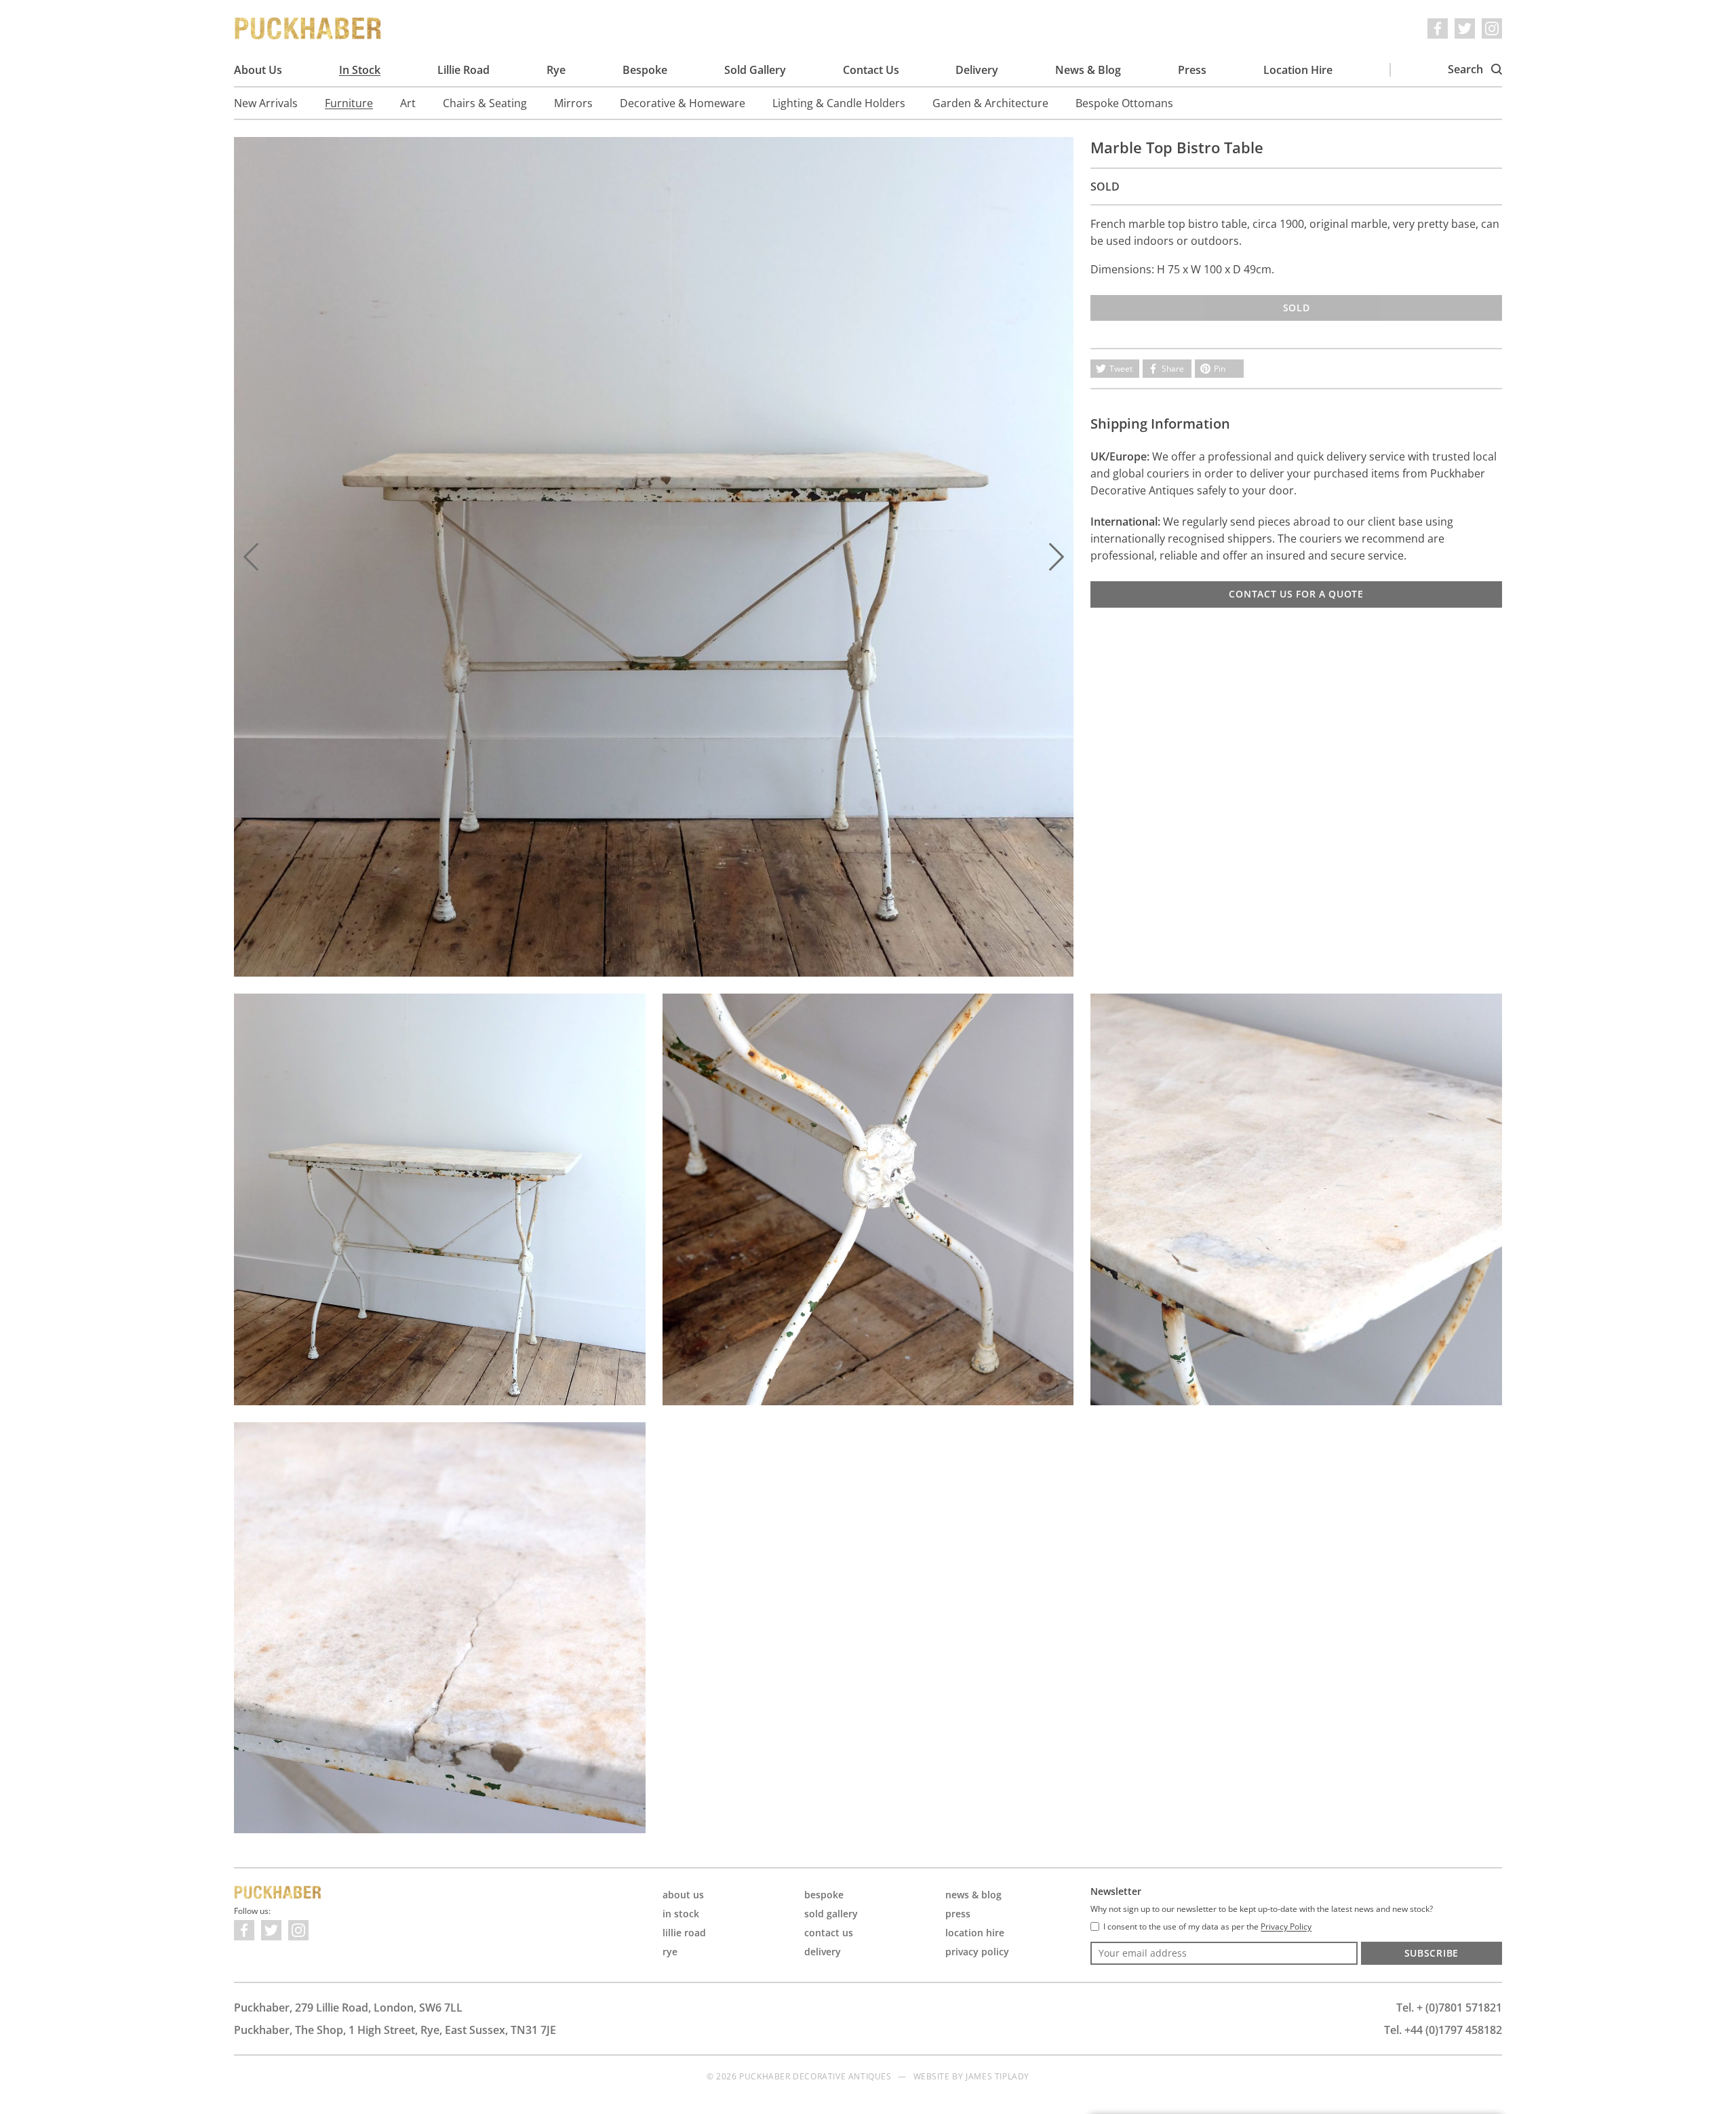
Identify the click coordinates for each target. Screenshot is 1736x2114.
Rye (556, 70)
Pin (1220, 369)
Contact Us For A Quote (1296, 594)
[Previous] (251, 557)
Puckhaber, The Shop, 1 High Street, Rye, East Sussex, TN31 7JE (395, 2030)
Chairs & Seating (485, 103)
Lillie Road (463, 70)
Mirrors (573, 103)
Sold (1297, 308)
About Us (258, 70)
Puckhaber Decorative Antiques (309, 28)
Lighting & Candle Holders (839, 103)
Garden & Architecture (990, 103)
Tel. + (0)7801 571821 (1449, 2008)
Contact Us (871, 70)
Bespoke (645, 70)
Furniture (349, 103)
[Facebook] (1438, 28)
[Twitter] (1465, 28)
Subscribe (1432, 1953)
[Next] (1057, 557)
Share (1173, 369)
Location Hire (1298, 70)
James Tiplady (998, 2076)
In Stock (360, 70)
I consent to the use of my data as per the (1207, 1927)
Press (1192, 70)
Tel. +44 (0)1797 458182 (1443, 2030)
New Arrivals (266, 103)
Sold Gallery (755, 70)
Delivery (977, 70)
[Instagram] (1492, 28)
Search (1467, 69)
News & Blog (1088, 70)
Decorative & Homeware (683, 103)
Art (408, 103)
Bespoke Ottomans (1124, 103)
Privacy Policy (977, 1952)
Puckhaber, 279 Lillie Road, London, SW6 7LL (348, 2008)
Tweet (1121, 369)
